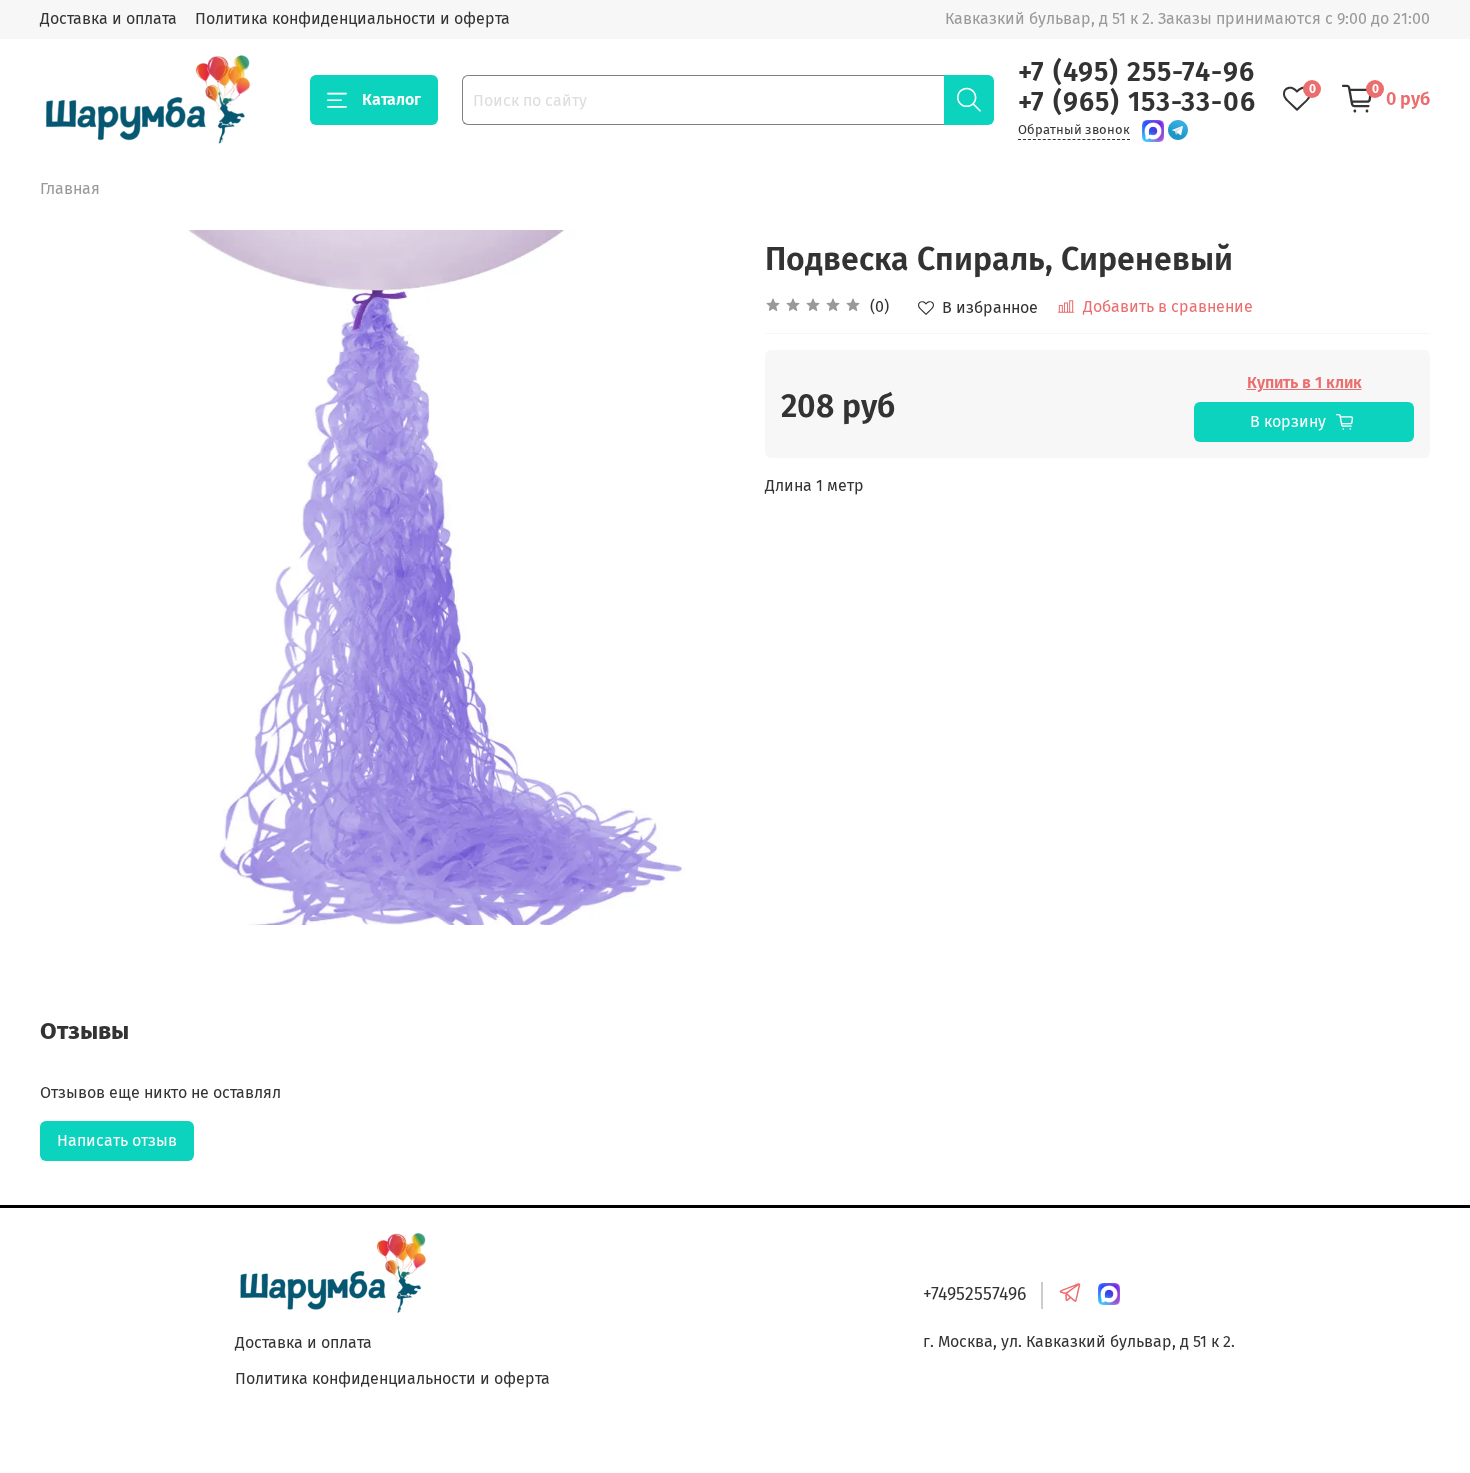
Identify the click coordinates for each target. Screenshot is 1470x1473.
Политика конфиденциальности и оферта (352, 18)
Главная (70, 188)
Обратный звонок (1074, 129)
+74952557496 (974, 1294)
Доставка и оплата (108, 18)
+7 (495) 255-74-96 (1136, 72)
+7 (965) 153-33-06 (1137, 102)
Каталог (391, 99)
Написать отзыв (117, 1140)
